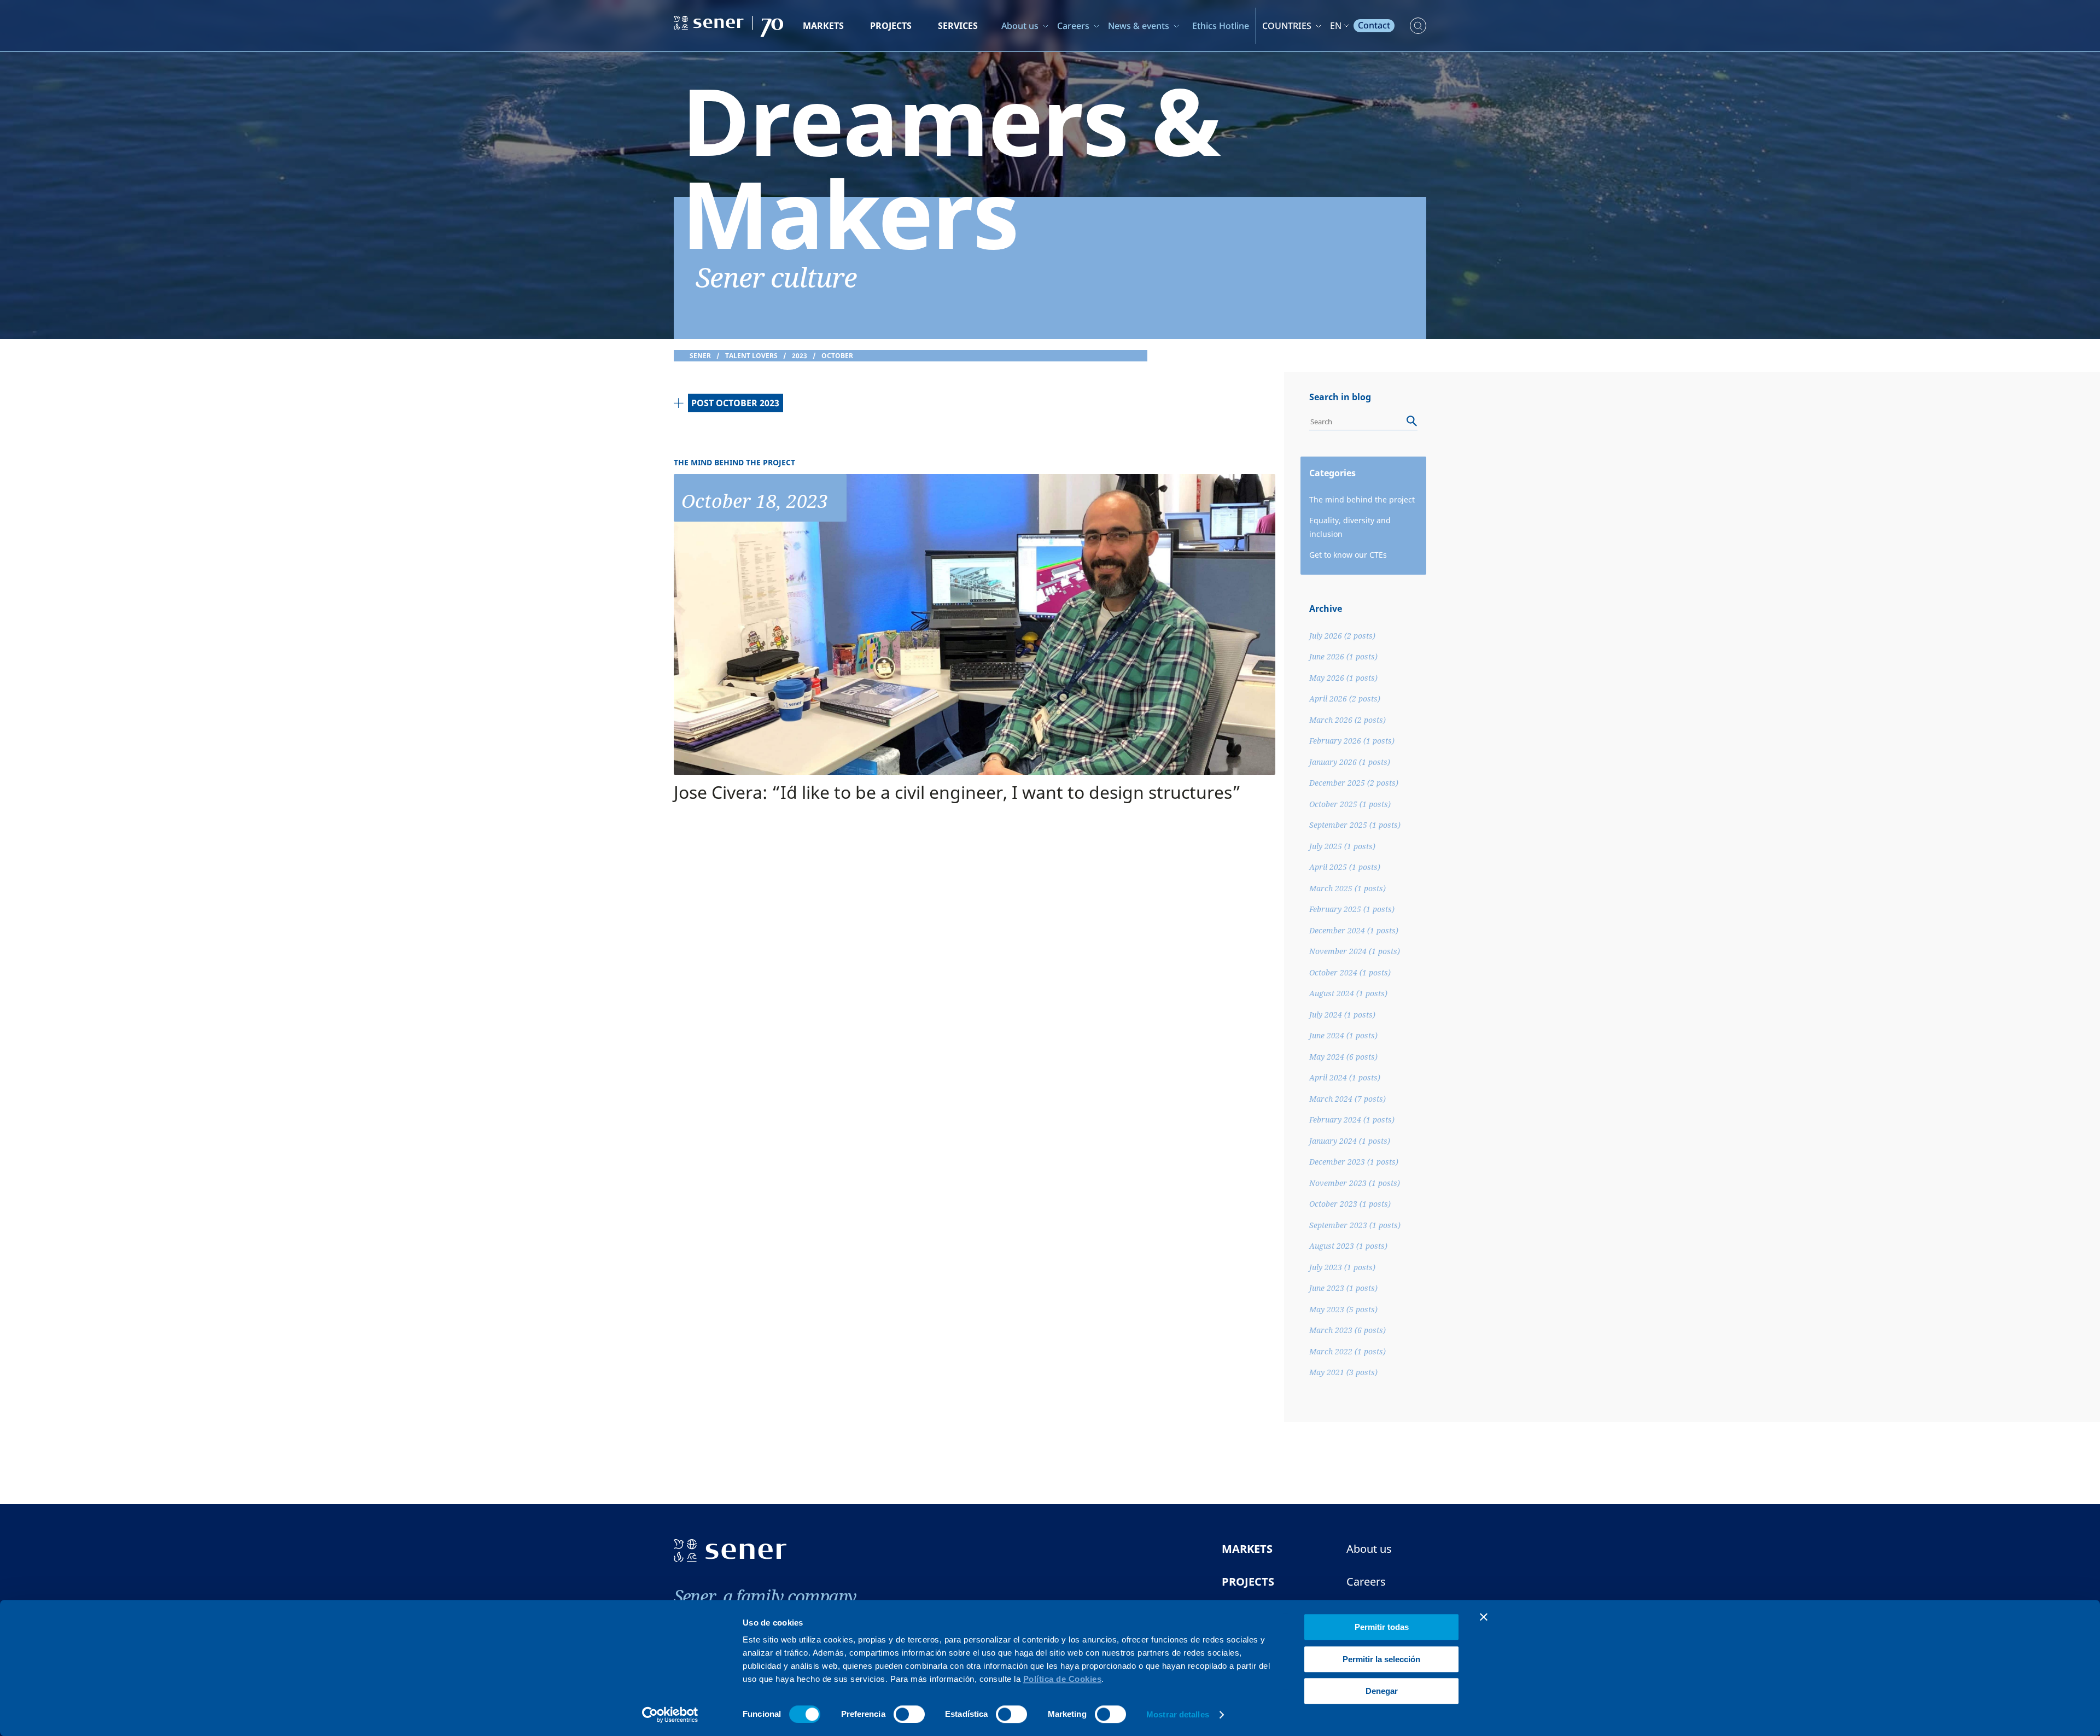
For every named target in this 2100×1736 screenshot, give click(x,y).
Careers (1073, 26)
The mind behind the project (1362, 499)
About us (1020, 26)
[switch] (909, 1714)
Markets (823, 26)
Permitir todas (1382, 1627)
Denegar (1382, 1691)
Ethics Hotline (1221, 26)
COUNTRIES (1287, 26)
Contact (1374, 25)
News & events (1139, 26)
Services (958, 26)
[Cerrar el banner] (1484, 1617)
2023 (800, 356)
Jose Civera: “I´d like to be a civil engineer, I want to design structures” (957, 792)
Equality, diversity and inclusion (1350, 527)
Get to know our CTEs (1348, 555)
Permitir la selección (1381, 1659)
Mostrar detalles (1178, 1714)
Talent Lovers (751, 356)
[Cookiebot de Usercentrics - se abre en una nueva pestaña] (670, 1715)
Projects (891, 26)
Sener (700, 356)
